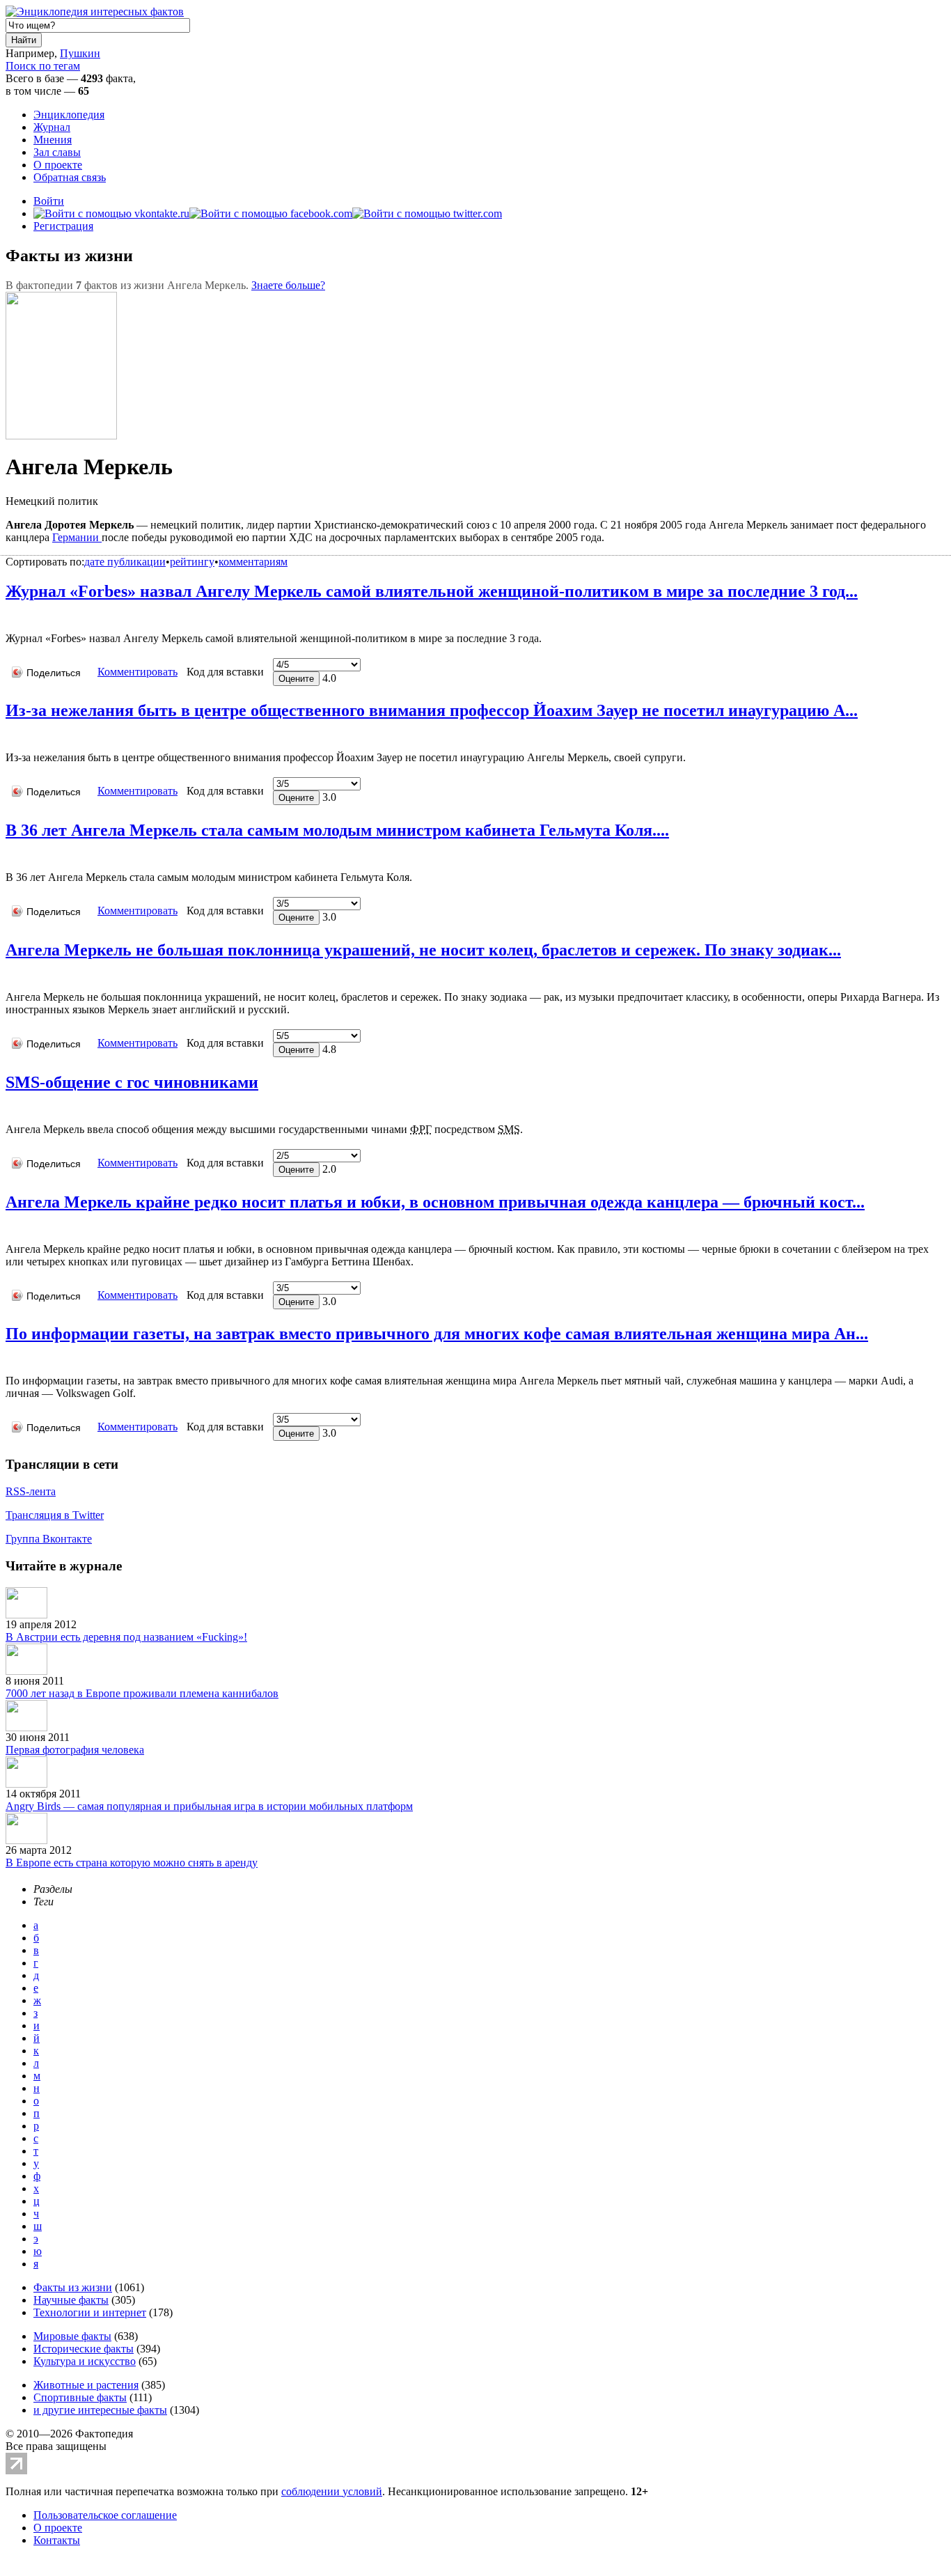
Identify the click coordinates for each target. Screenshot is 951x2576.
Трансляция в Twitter (55, 1515)
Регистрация (63, 226)
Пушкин (80, 53)
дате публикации (125, 562)
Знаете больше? (288, 285)
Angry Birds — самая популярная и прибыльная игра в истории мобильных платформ (209, 1806)
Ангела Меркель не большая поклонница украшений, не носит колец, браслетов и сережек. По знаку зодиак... (423, 950)
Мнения (53, 140)
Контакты (57, 2540)
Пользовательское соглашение (105, 2515)
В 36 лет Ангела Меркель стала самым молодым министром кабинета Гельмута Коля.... (337, 830)
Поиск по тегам (43, 66)
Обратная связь (70, 177)
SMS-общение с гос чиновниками (132, 1082)
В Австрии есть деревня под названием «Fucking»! (126, 1637)
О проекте (58, 165)
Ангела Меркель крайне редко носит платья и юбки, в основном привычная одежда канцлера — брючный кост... (435, 1202)
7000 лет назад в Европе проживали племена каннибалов (142, 1693)
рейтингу (192, 562)
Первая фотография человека (75, 1750)
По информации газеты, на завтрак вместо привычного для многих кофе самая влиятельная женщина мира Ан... (437, 1334)
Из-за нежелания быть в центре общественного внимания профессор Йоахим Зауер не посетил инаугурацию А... (432, 710)
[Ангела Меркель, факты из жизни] (9, 617)
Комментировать (137, 672)
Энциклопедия (69, 115)
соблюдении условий (332, 2491)
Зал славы (57, 152)
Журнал (52, 127)
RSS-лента (31, 1491)
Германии (77, 537)
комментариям (253, 562)
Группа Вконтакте (49, 1539)
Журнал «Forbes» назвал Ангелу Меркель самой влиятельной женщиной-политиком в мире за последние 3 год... (432, 591)
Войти (49, 201)
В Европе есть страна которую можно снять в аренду (132, 1863)
